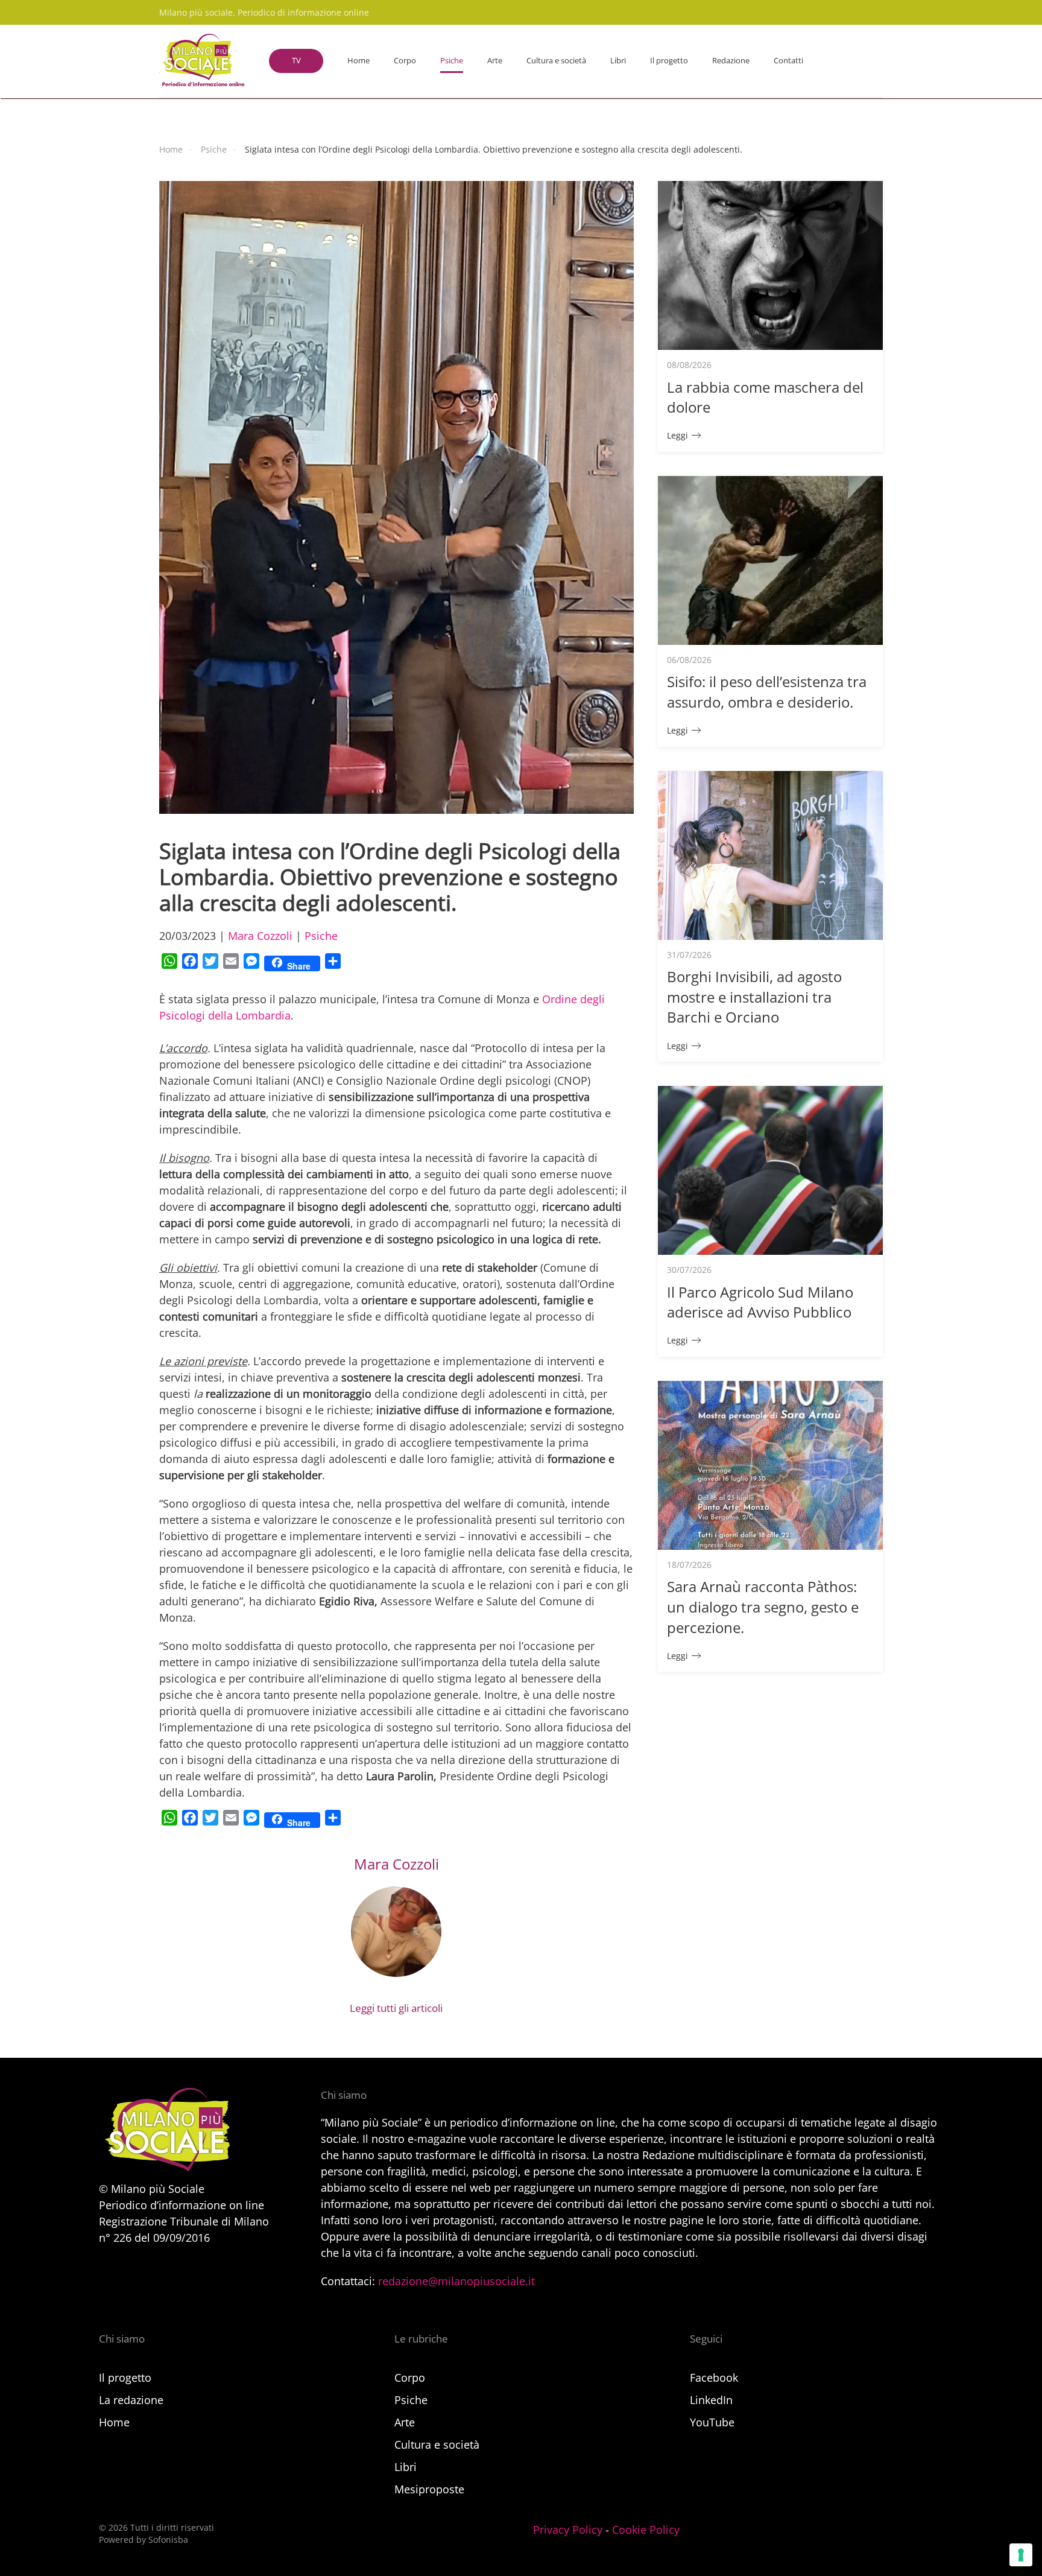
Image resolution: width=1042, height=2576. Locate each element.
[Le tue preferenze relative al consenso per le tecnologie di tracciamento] (1021, 2555)
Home (358, 60)
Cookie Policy (646, 2530)
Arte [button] (495, 60)
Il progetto (669, 60)
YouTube (712, 2422)
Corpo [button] (405, 60)
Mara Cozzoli (260, 936)
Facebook (714, 2378)
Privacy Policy (568, 2530)
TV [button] (296, 60)
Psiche (321, 936)
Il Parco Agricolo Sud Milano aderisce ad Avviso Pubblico (760, 1302)
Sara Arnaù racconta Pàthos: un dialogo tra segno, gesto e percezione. (763, 1607)
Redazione (731, 60)
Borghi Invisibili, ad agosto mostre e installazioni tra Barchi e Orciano (754, 997)
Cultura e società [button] (556, 60)
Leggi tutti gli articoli (396, 2008)
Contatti (788, 60)
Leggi (677, 435)
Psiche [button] (452, 60)
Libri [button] (618, 60)
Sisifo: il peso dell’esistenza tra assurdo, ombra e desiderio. (767, 692)
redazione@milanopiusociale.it (456, 2281)
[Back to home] (202, 61)
